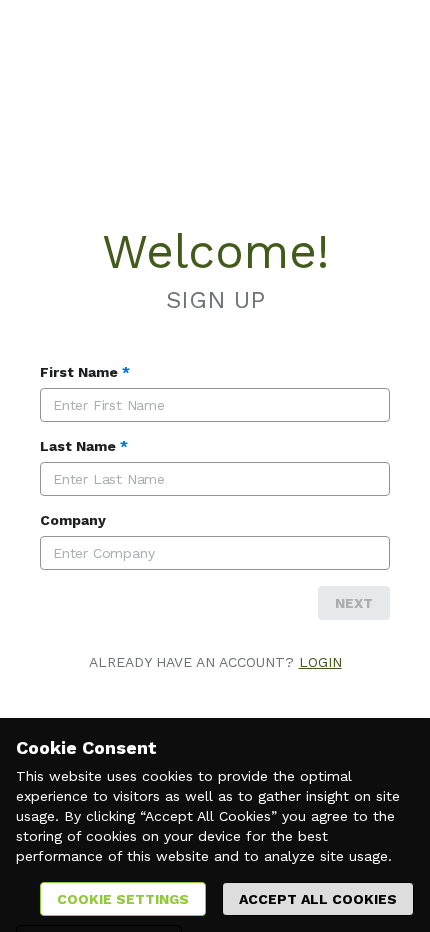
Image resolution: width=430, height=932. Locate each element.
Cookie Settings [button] (123, 899)
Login (320, 662)
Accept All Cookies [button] (318, 899)
